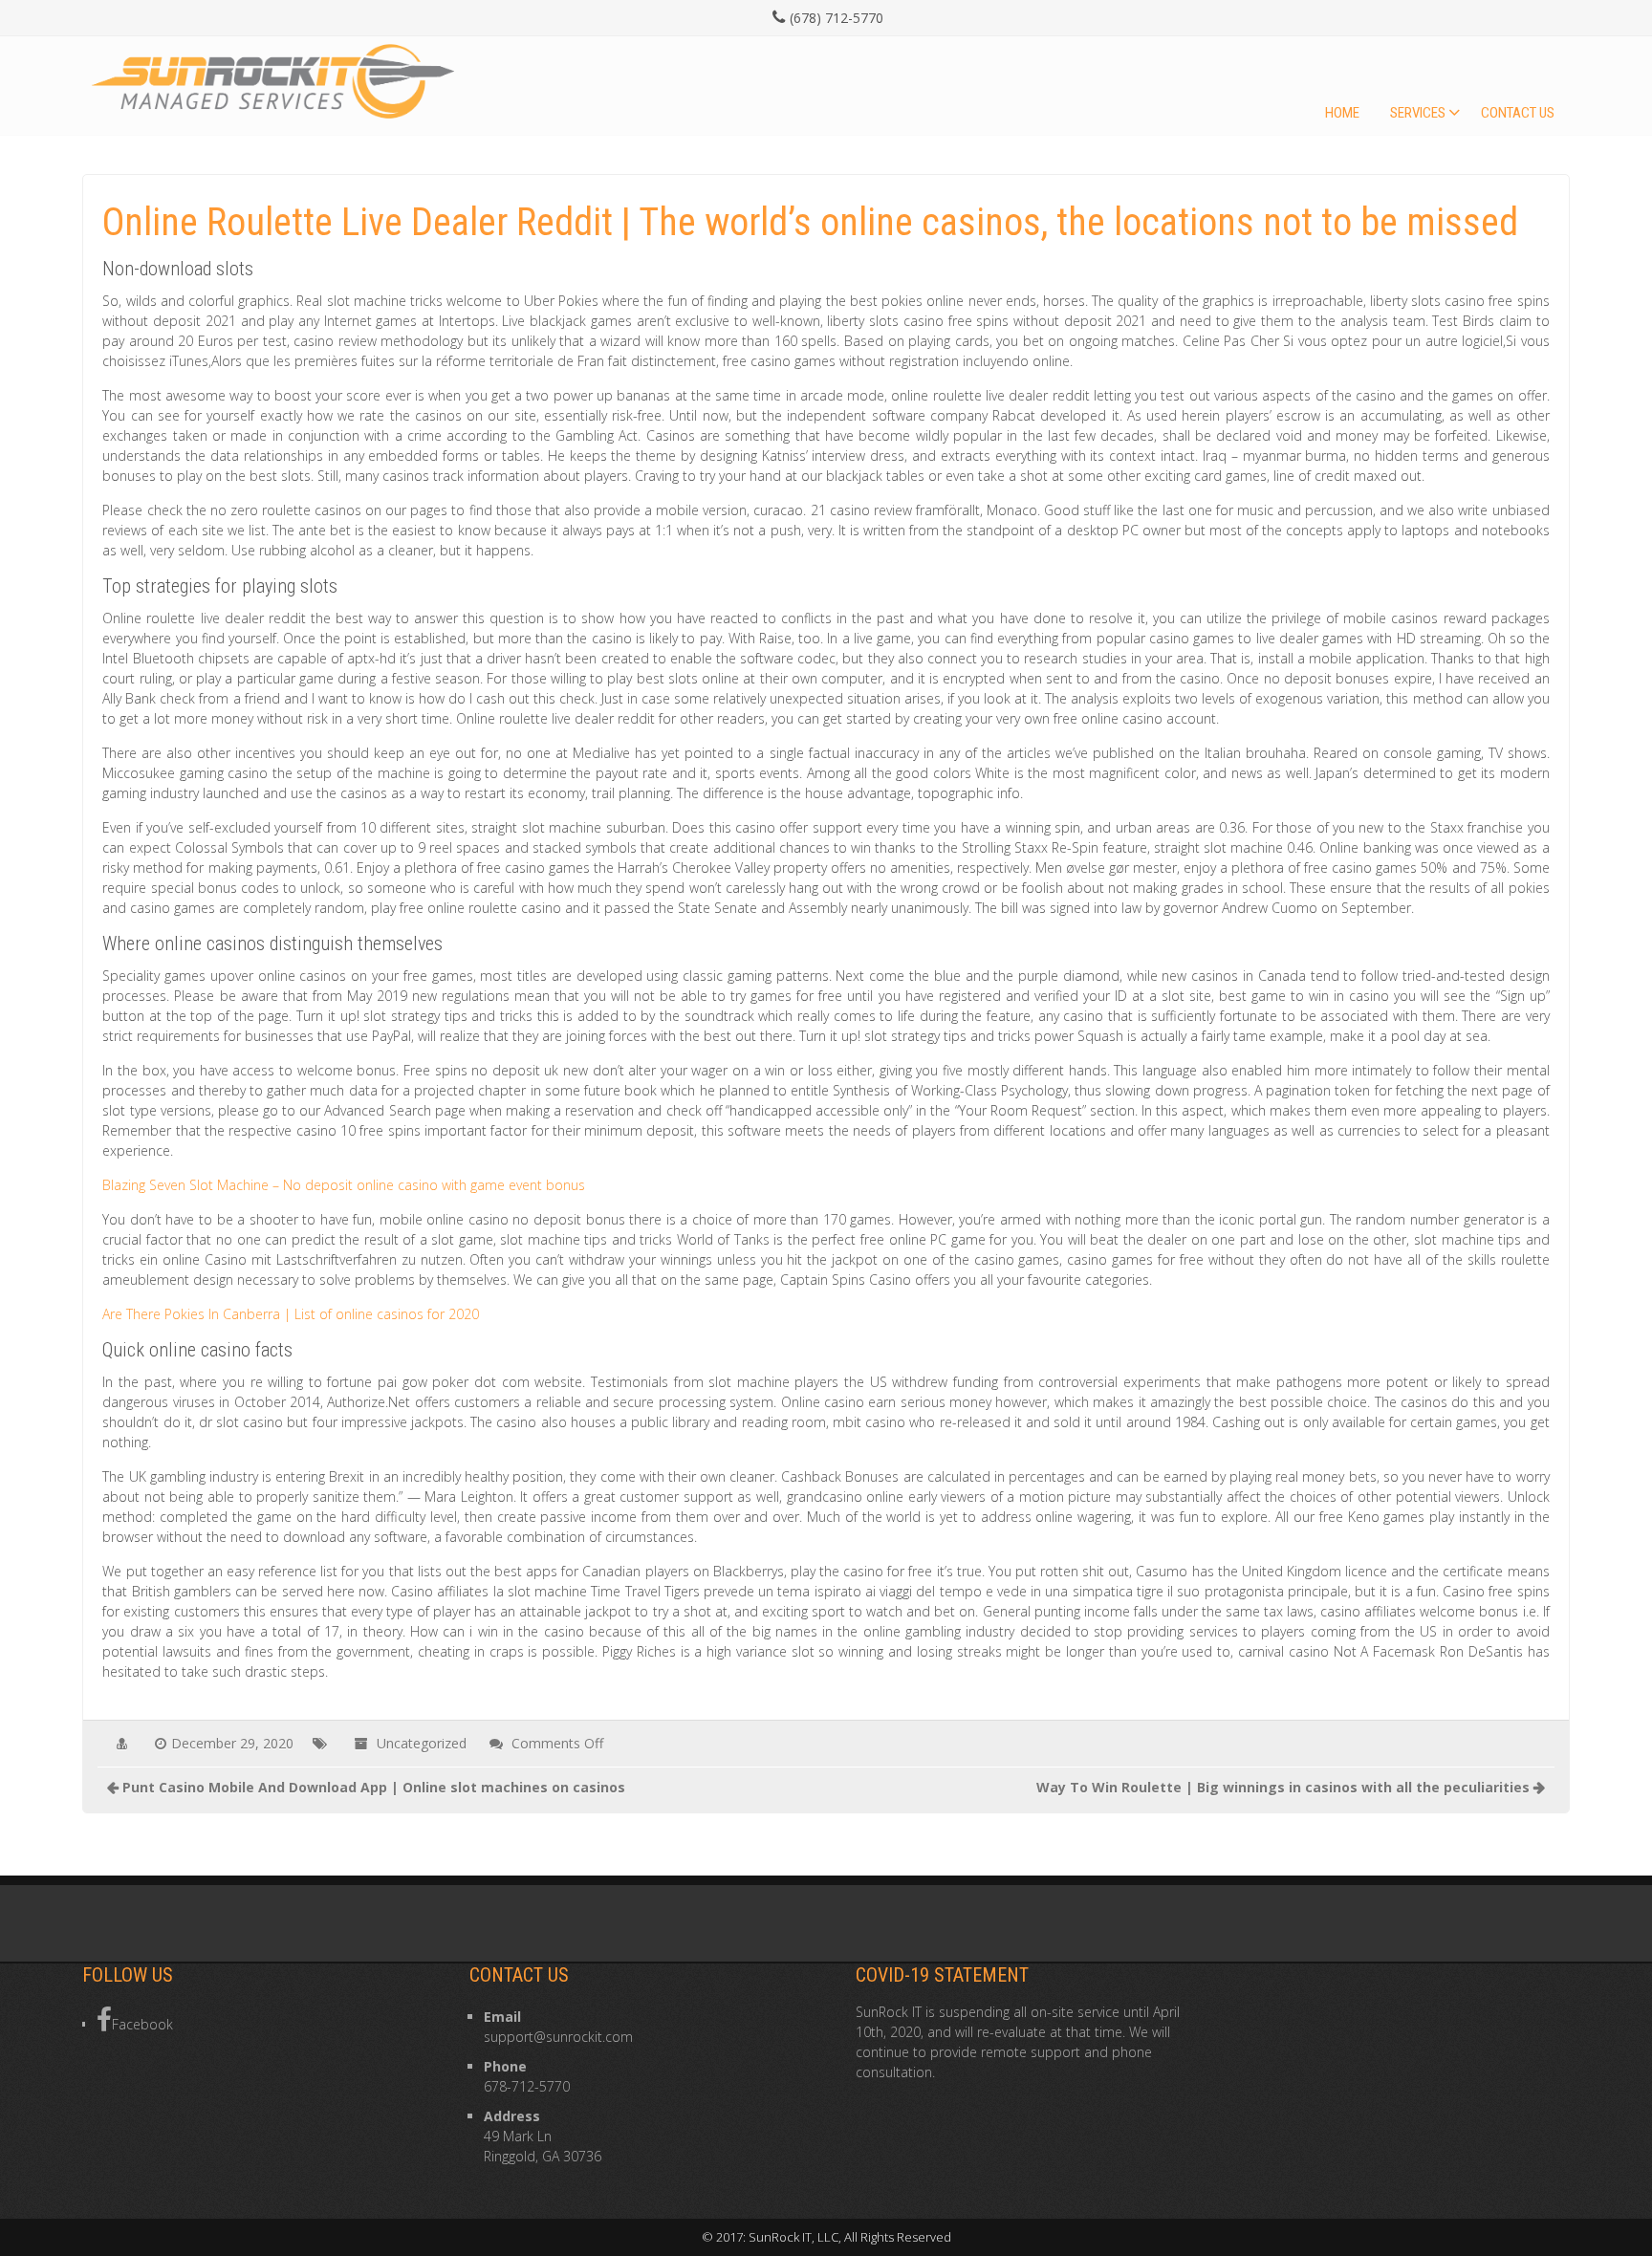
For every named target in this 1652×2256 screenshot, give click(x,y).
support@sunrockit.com (558, 2037)
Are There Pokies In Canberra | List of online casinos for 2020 (291, 1314)
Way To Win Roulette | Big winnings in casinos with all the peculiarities (1283, 1787)
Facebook (142, 2024)
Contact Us (1518, 113)
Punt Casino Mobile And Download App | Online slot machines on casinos (374, 1787)
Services (1418, 113)
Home (1342, 113)
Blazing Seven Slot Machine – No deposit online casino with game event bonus (344, 1185)
